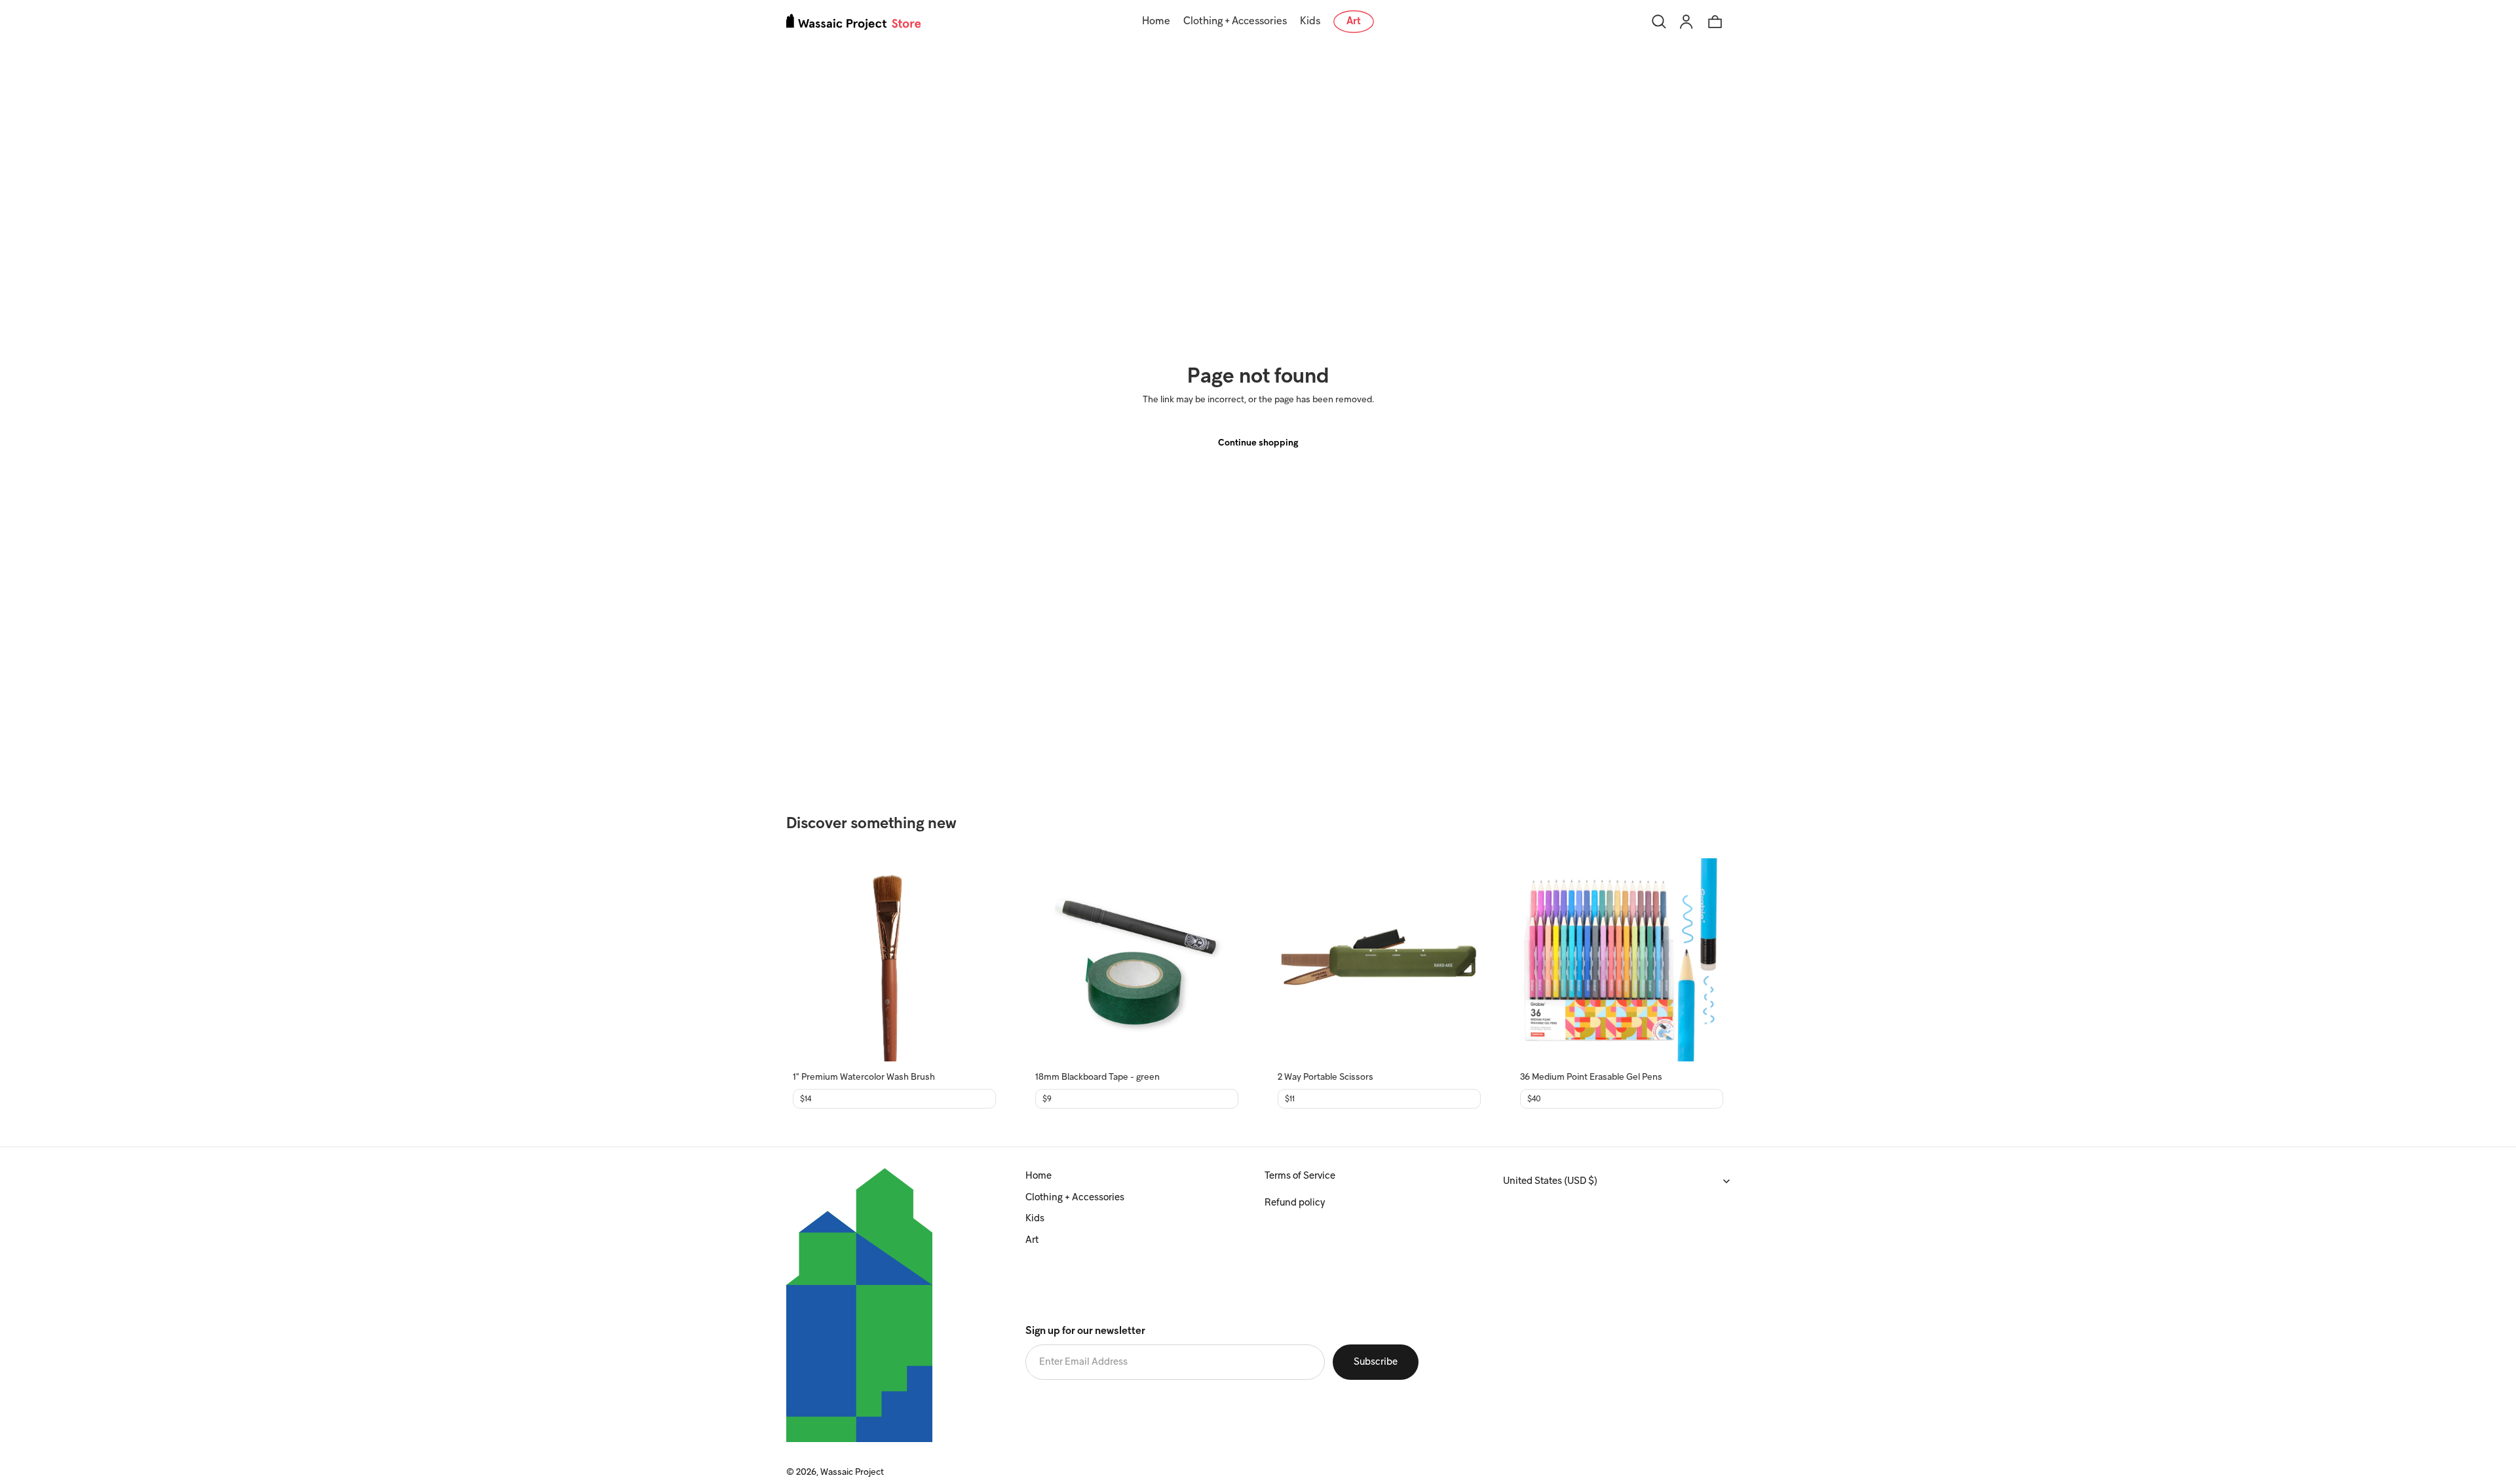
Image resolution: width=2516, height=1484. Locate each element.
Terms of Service (1300, 1176)
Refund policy (1295, 1203)
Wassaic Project (852, 1473)
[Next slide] (976, 960)
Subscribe (1376, 1362)
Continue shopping (1258, 443)
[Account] (1687, 22)
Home (1039, 1176)
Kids (1035, 1219)
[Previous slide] (812, 960)
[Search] (1659, 22)
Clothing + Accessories (1075, 1198)
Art (1032, 1240)
